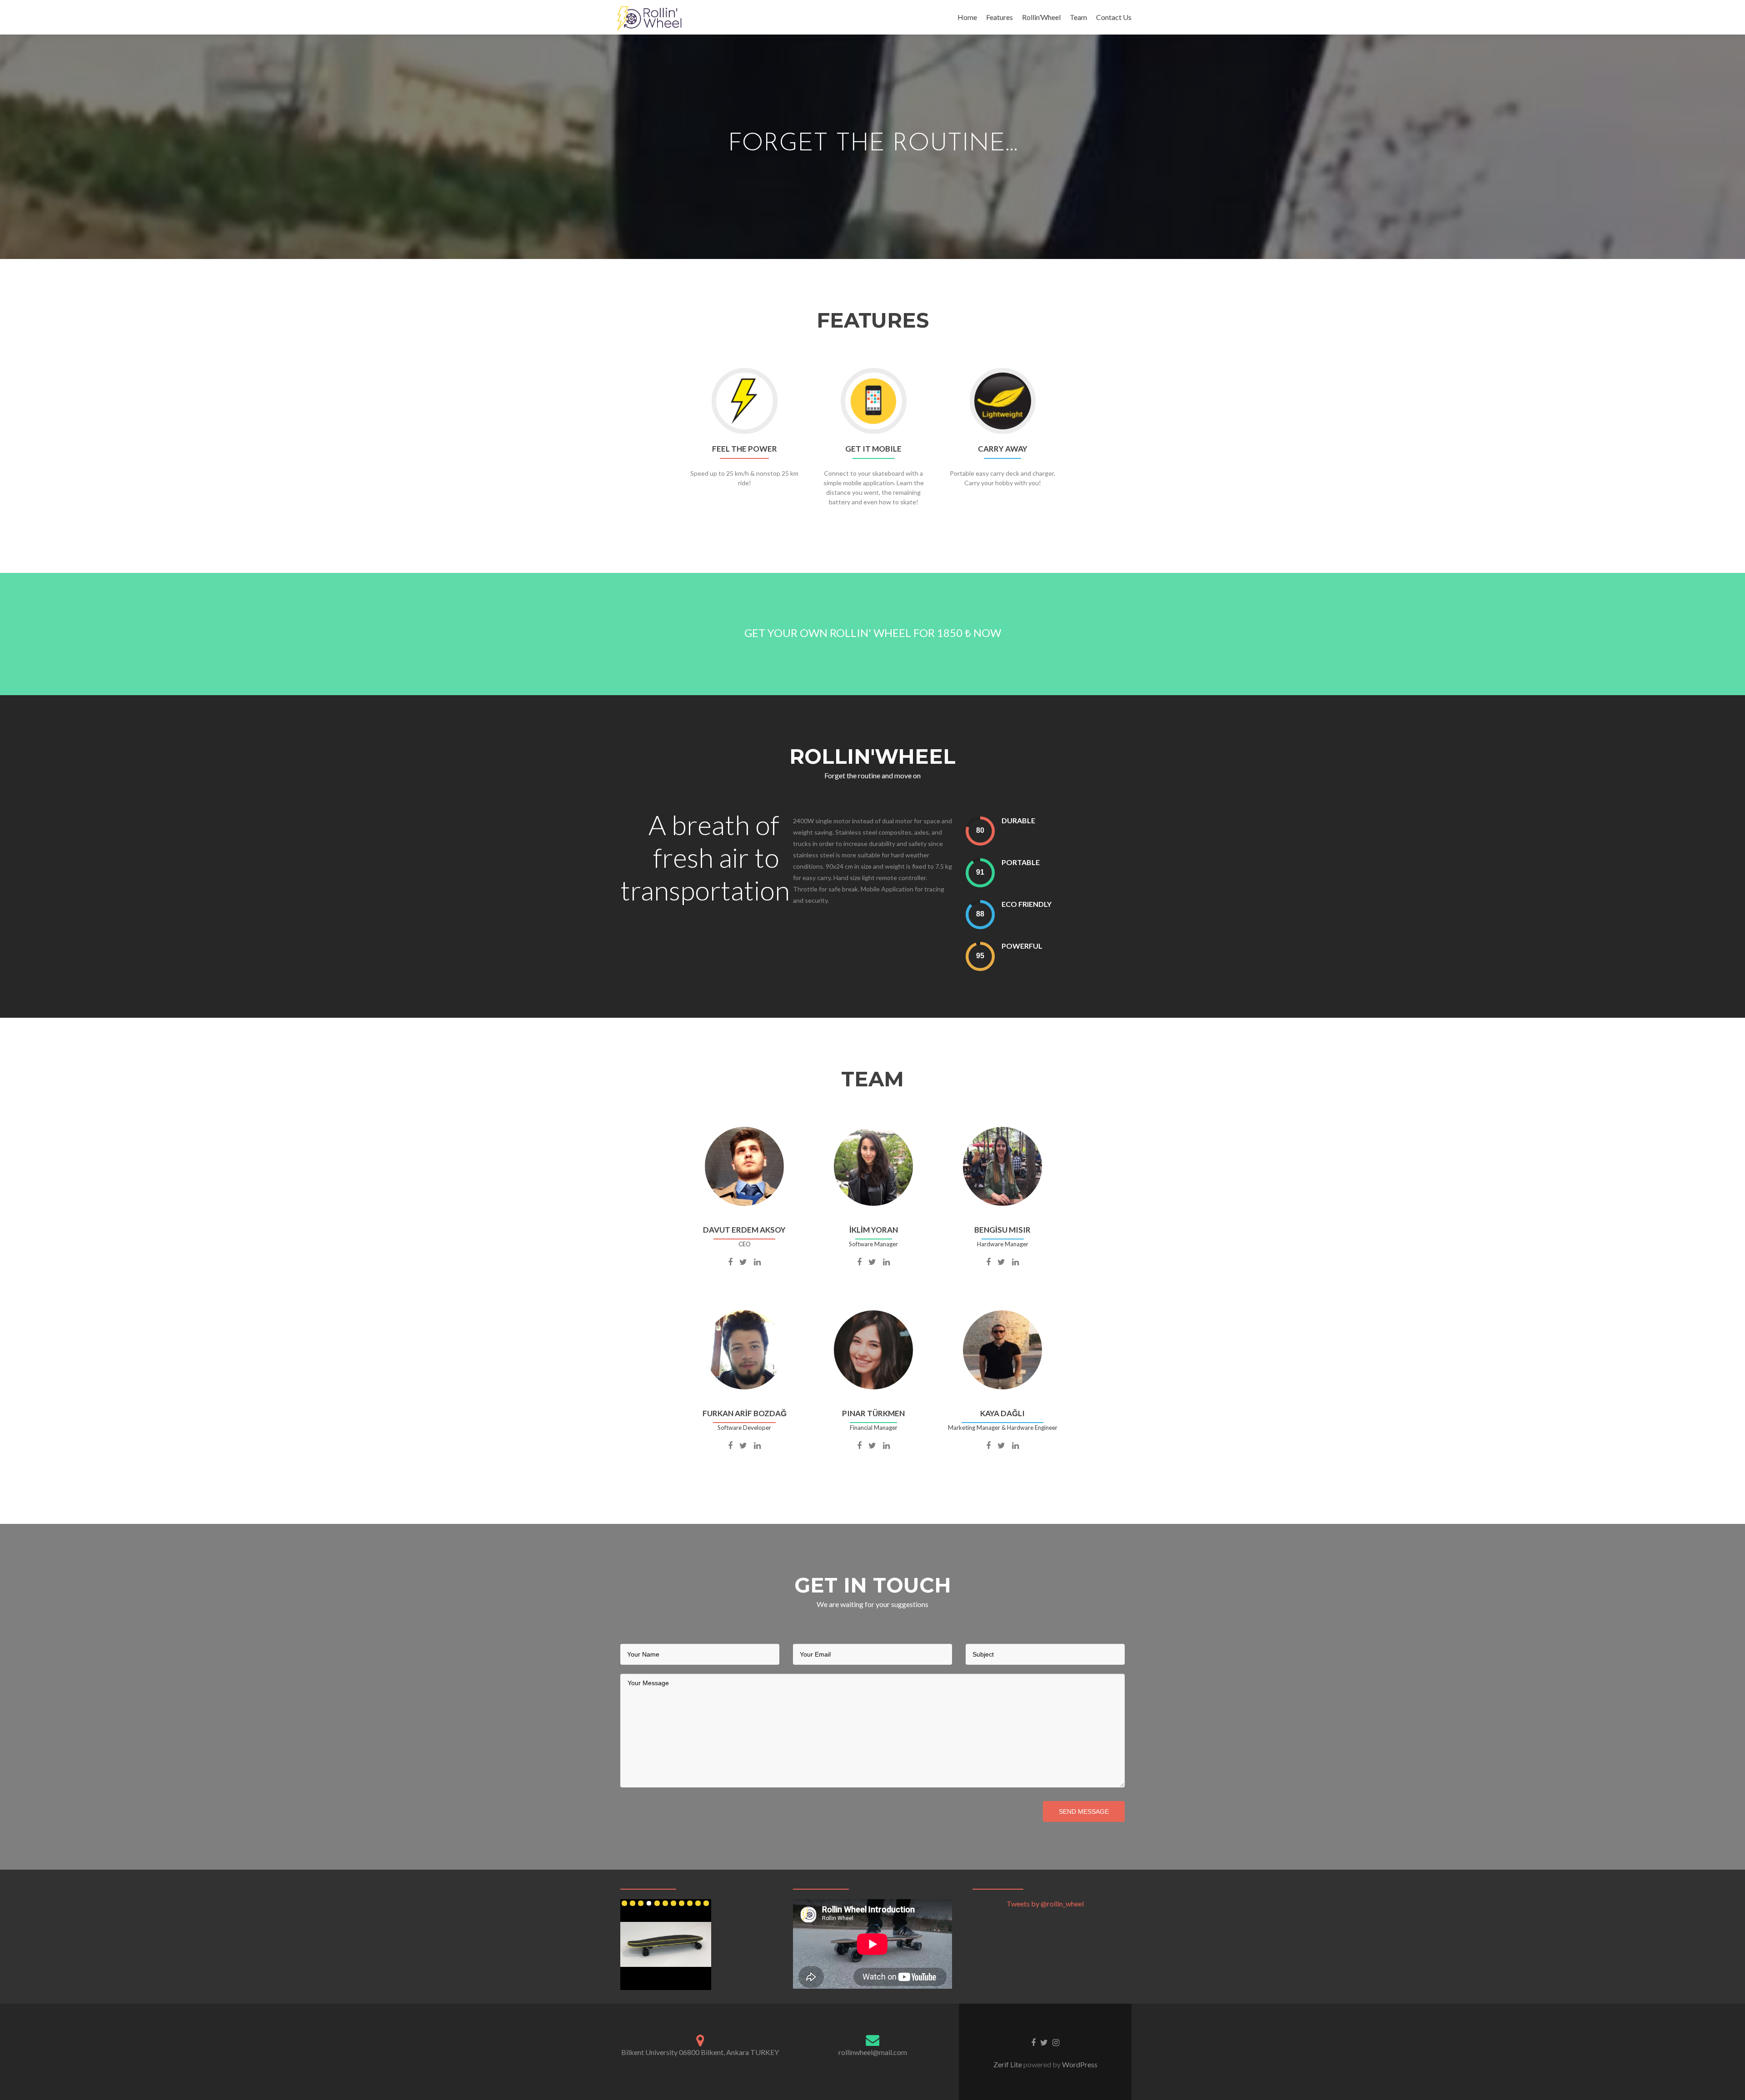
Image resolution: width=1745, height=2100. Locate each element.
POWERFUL (1022, 946)
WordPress (1079, 2064)
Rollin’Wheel (1041, 17)
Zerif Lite (1008, 2064)
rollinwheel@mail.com (873, 2052)
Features (1000, 17)
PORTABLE (1021, 862)
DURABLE (1018, 820)
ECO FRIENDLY (1027, 904)
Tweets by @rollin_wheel (1045, 1903)
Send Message (1084, 1811)
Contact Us (1114, 17)
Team (1078, 17)
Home (967, 17)
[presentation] (980, 831)
